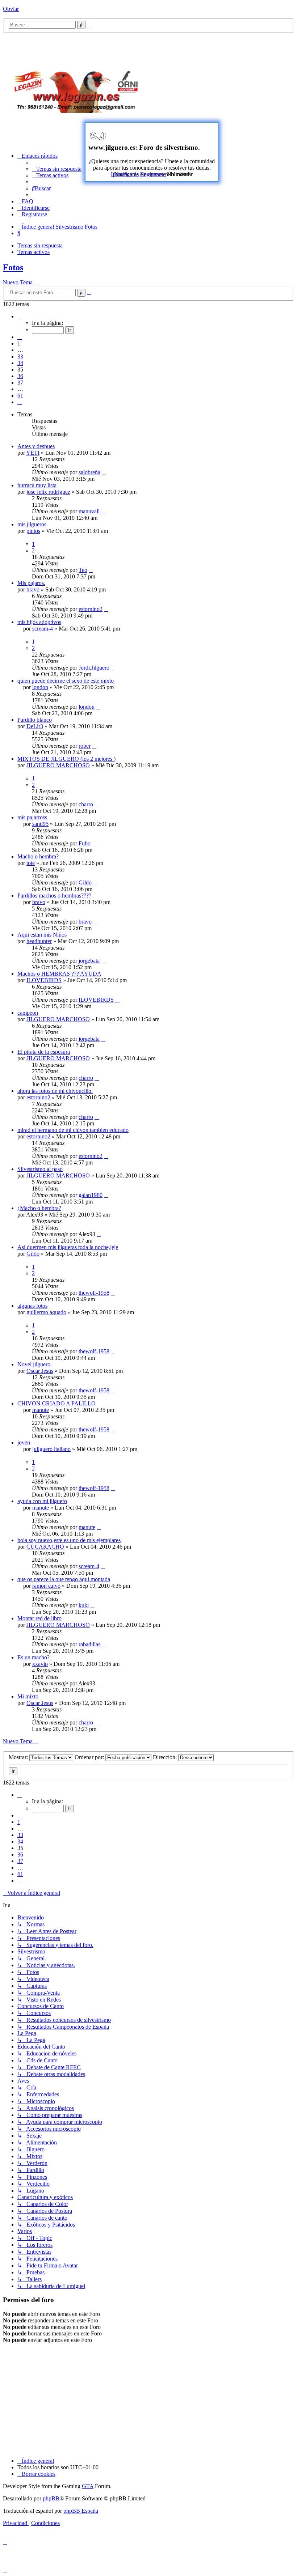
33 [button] (20, 357)
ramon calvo (46, 1586)
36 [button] (20, 376)
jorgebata (89, 961)
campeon (28, 1013)
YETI (33, 453)
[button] (20, 316)
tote (31, 863)
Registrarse (153, 174)
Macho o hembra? (38, 856)
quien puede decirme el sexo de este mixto (66, 681)
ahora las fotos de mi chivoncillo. (55, 1091)
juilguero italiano (51, 1449)
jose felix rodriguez (48, 492)
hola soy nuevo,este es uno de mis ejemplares (69, 1540)
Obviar (11, 9)
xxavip (40, 1664)
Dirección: (166, 1757)
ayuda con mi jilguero (42, 1501)
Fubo (85, 843)
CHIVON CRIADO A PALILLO (57, 1403)
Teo (83, 570)
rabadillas (89, 1644)
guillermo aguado (46, 1312)
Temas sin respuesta (40, 245)
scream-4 (43, 629)
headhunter (39, 941)
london (40, 687)
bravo (33, 589)
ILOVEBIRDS (44, 980)
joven (24, 1442)
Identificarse (125, 174)
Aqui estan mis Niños (42, 935)
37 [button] (20, 383)
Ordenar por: (90, 1757)
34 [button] (20, 363)
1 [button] (19, 343)
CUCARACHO (45, 1547)
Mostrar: (19, 1757)
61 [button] (20, 396)
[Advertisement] (225, 89)
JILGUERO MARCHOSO (58, 765)
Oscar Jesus (40, 1371)
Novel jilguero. (35, 1364)
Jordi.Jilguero (94, 668)
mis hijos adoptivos (39, 622)
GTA (88, 2486)
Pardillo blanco (35, 720)
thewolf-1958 (94, 1293)
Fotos (13, 267)
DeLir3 (35, 726)
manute (41, 1410)
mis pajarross (32, 817)
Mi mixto (28, 1696)
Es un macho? (34, 1657)
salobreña (89, 472)
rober (85, 746)
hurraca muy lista (37, 485)
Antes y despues (36, 446)
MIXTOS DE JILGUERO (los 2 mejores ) (66, 759)
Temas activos (34, 252)
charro (86, 804)
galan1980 (91, 1195)
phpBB (51, 2498)
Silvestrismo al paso (40, 1169)
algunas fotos (32, 1306)
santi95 (40, 824)
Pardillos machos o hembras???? (54, 896)
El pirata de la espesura (44, 1052)
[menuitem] (57, 169)
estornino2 (91, 609)
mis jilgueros (32, 524)
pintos (33, 531)
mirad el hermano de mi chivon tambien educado (73, 1130)
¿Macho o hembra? (39, 1208)
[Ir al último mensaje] (104, 472)
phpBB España (81, 2511)
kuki (84, 1605)
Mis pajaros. (31, 583)
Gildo (85, 882)
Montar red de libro (39, 1618)
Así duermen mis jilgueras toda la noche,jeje (68, 1247)
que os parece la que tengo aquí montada (64, 1579)
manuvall (89, 511)
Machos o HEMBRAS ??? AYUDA (59, 974)
